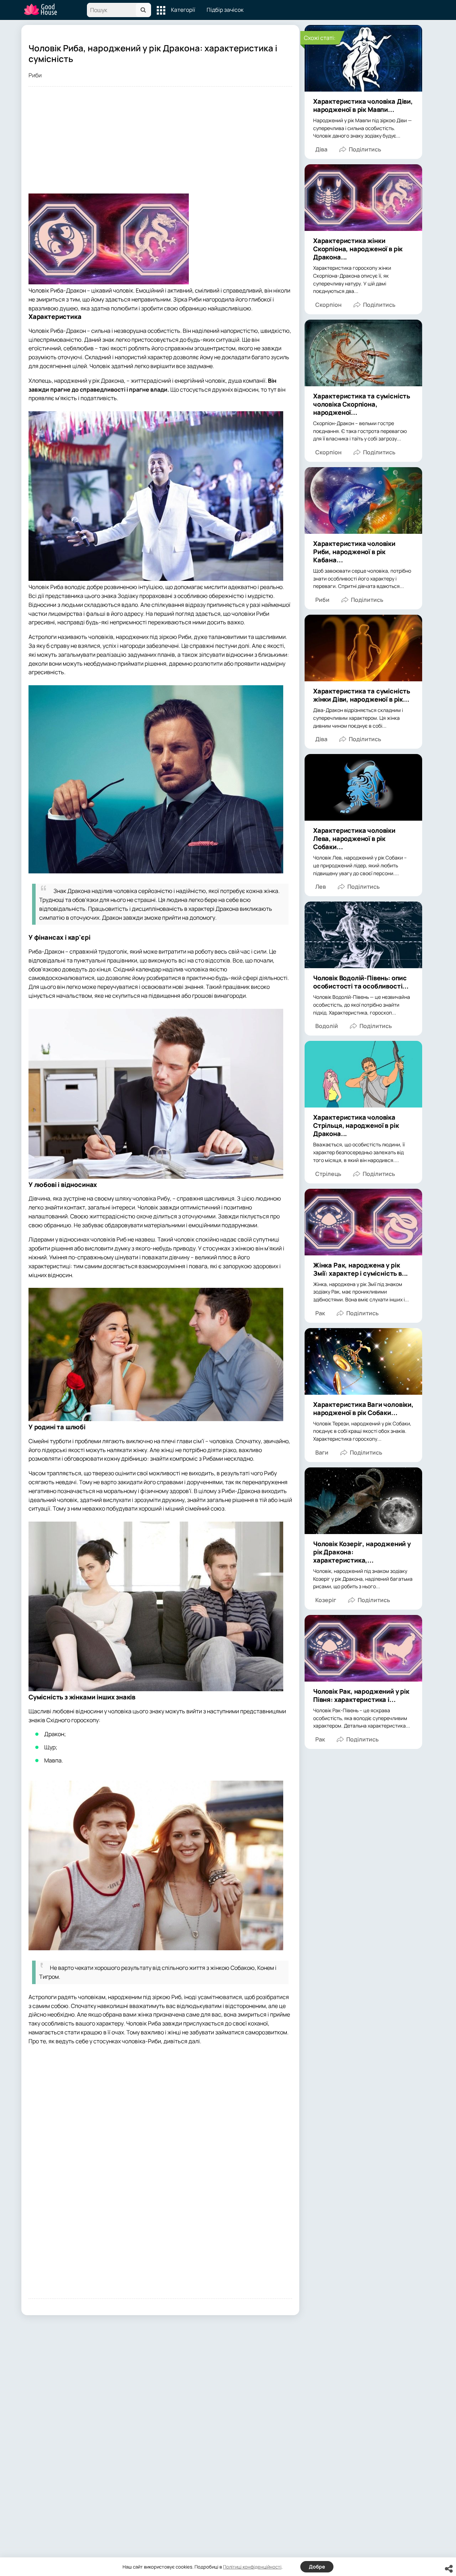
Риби (35, 75)
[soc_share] (449, 2569)
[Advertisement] (160, 144)
